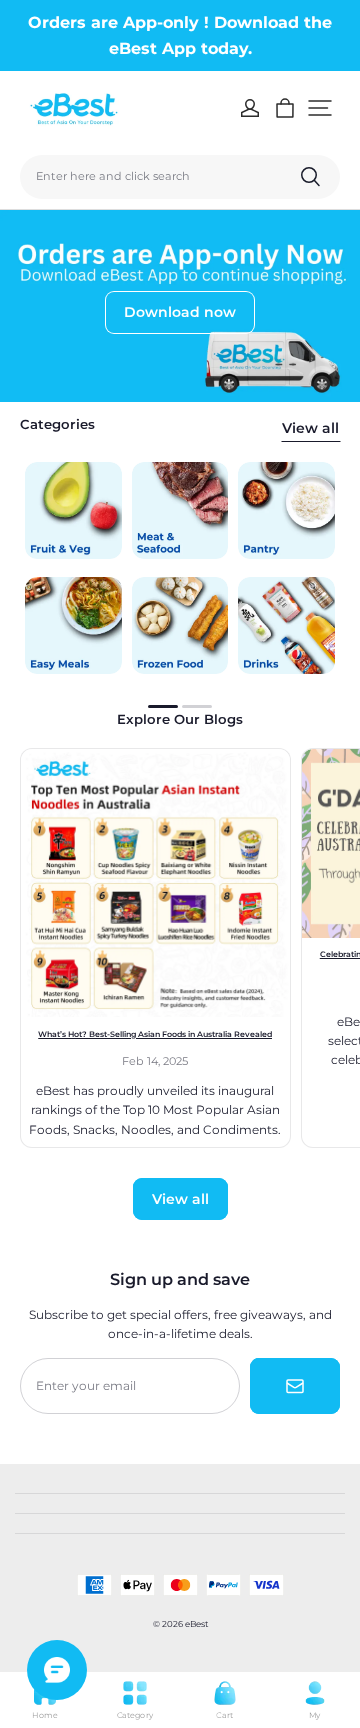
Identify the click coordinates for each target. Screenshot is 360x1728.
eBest (196, 1624)
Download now (180, 312)
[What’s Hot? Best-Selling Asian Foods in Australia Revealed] (155, 883)
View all (310, 428)
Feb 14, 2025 (155, 1061)
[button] (320, 108)
